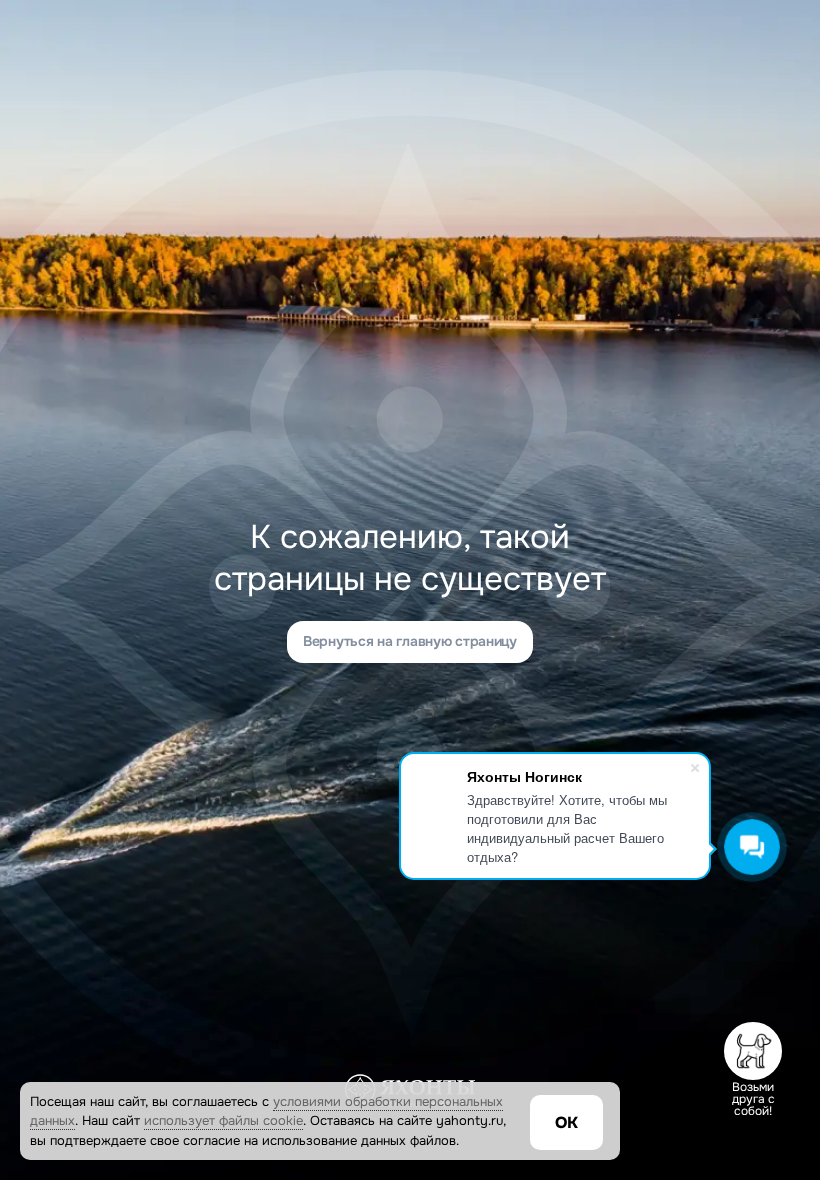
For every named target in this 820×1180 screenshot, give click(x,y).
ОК (566, 1122)
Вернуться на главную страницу (410, 641)
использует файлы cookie (223, 1120)
